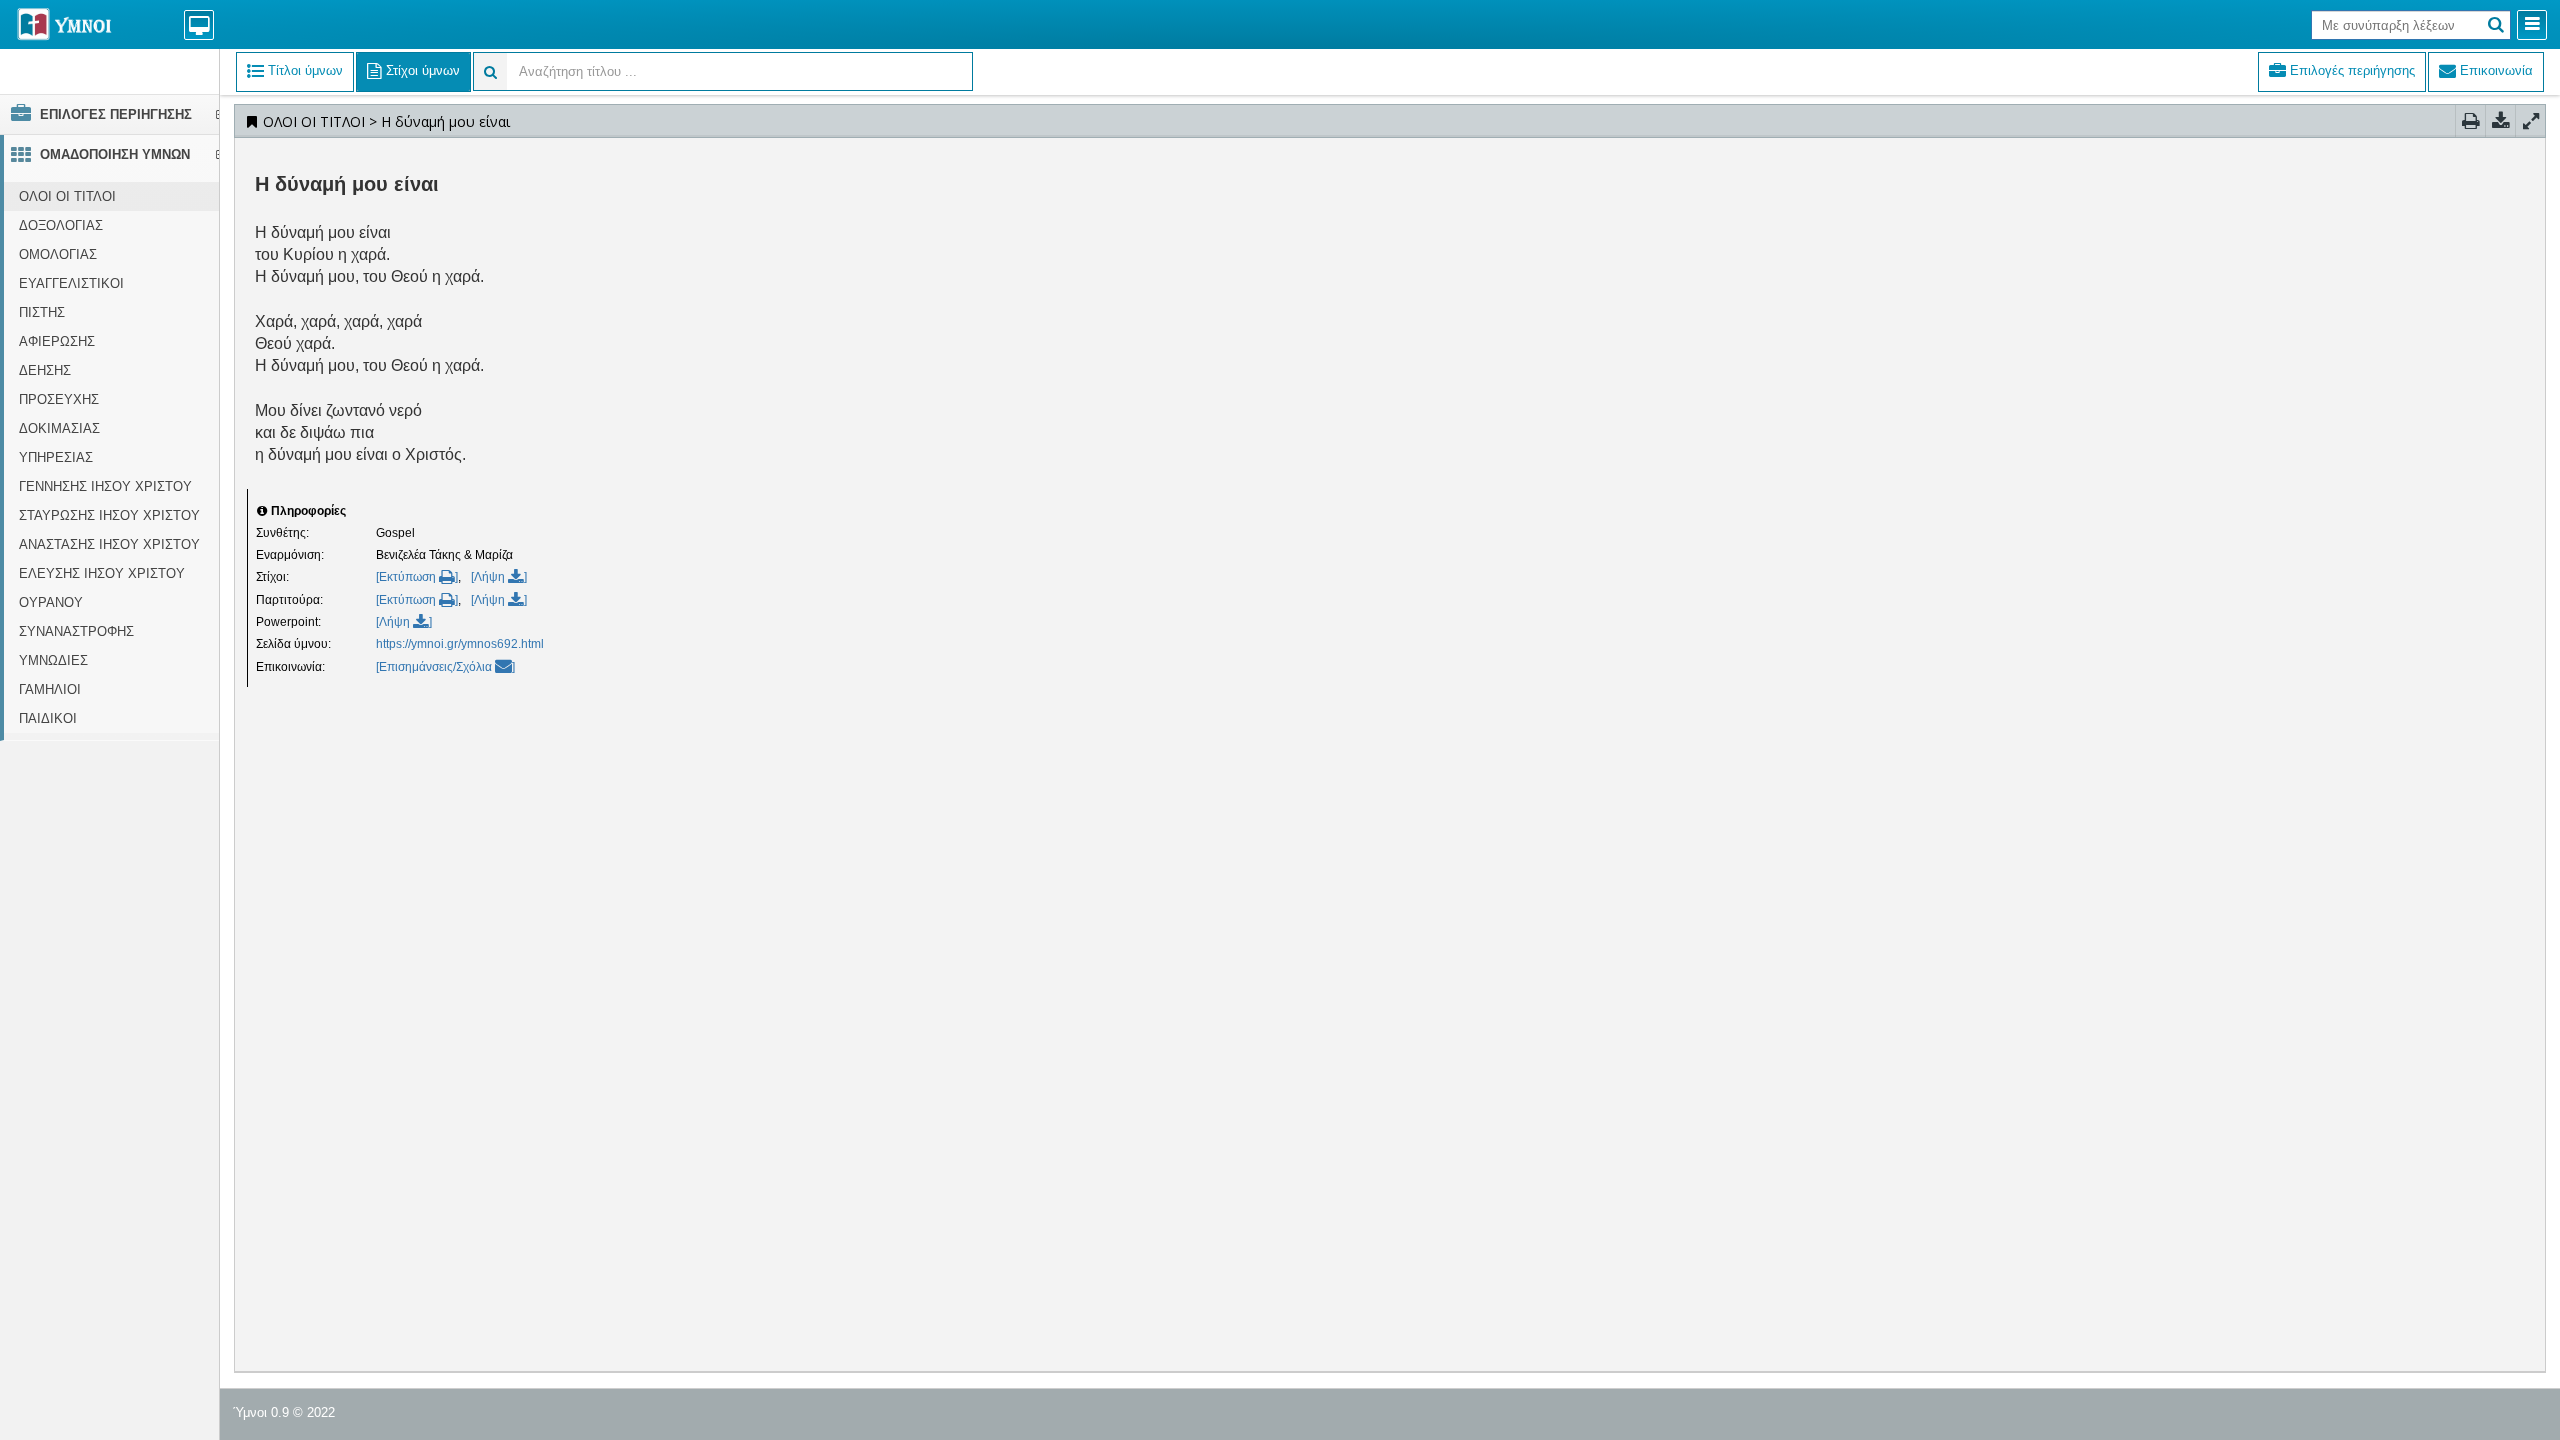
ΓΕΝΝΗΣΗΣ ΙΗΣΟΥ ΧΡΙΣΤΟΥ (105, 486)
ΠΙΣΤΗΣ (42, 312)
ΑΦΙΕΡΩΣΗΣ (57, 341)
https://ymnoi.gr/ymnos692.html (460, 644)
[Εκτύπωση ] (417, 577)
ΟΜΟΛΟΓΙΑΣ (58, 254)
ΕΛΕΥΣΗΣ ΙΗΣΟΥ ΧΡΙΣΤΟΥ (102, 573)
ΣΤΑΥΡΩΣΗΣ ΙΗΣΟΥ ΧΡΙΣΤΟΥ (109, 515)
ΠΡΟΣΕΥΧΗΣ (59, 399)
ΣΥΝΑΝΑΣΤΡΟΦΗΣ (76, 631)
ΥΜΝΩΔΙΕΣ (53, 660)
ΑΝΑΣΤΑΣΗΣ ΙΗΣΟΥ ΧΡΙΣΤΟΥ (109, 544)
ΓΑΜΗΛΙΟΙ (50, 689)
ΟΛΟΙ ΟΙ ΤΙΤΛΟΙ (67, 196)
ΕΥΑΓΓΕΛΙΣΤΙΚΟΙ (71, 283)
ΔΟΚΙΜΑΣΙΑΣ (59, 428)
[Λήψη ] (499, 577)
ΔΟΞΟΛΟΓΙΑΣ (61, 225)
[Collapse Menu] (2532, 25)
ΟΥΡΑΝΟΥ (51, 602)
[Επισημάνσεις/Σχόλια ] (445, 667)
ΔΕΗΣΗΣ (45, 370)
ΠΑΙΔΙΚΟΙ (48, 718)
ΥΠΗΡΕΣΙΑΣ (56, 457)
